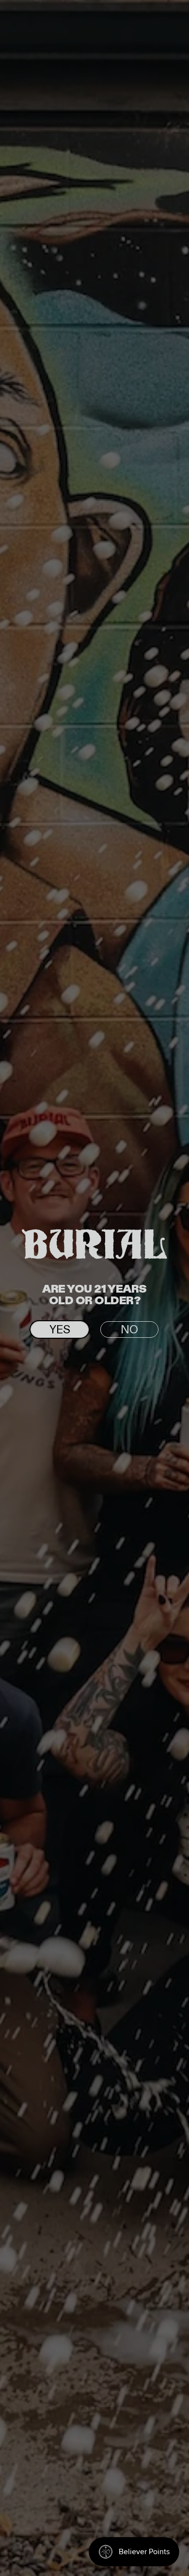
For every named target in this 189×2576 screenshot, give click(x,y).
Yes (60, 1330)
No (129, 1330)
